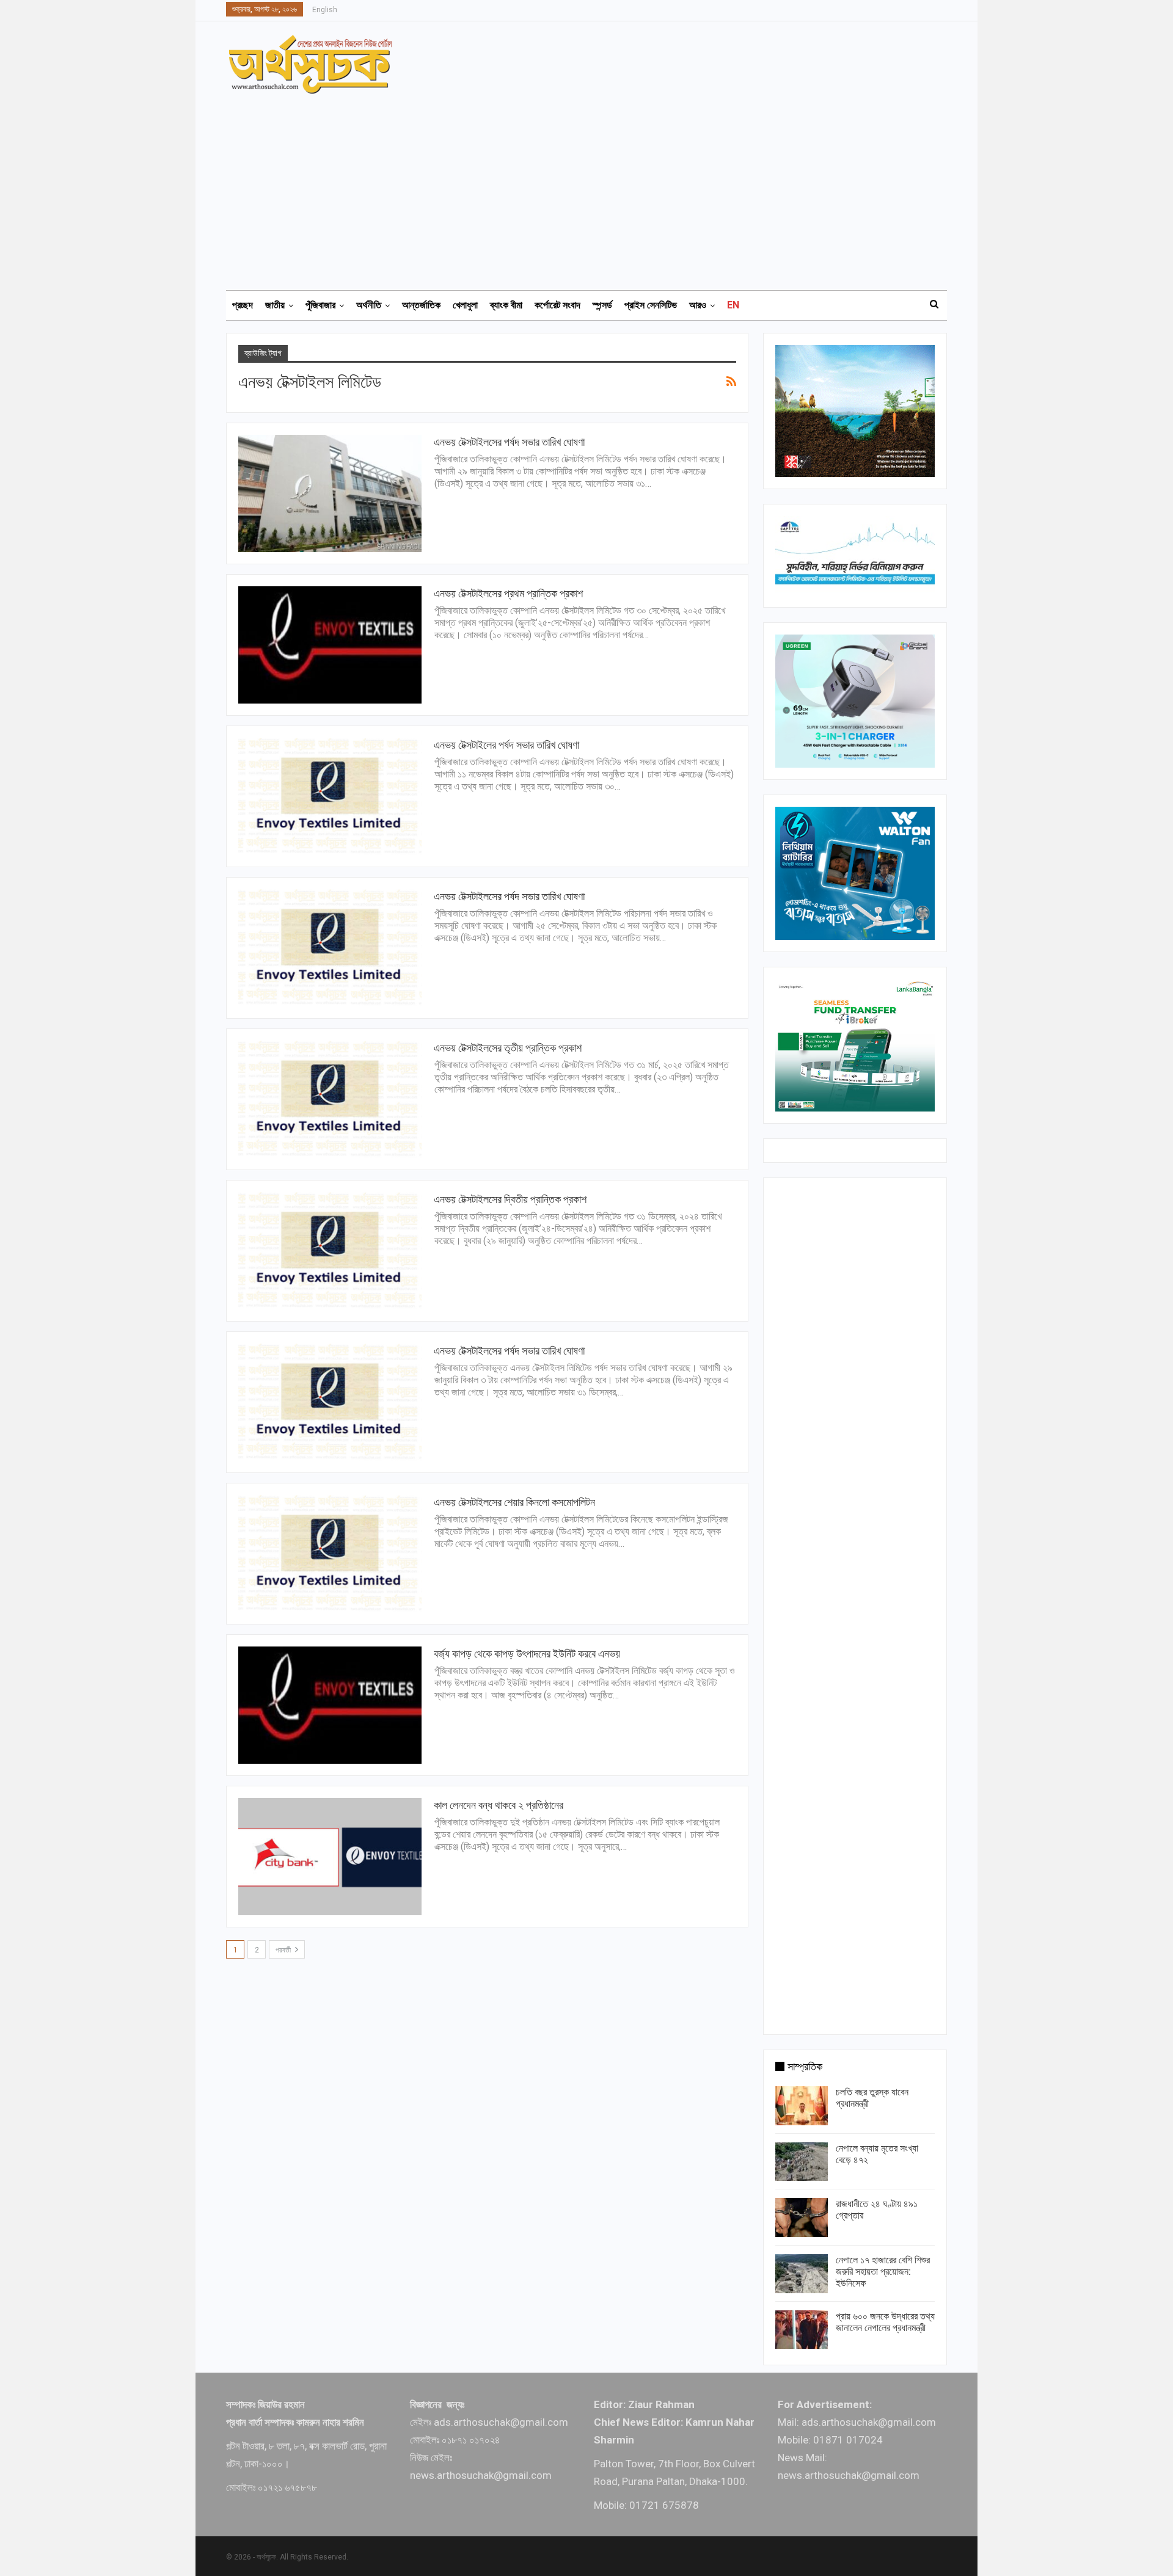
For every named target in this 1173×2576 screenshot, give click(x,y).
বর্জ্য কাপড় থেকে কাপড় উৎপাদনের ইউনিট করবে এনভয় (527, 1654)
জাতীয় (275, 305)
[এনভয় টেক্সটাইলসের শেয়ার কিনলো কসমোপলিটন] (330, 1554)
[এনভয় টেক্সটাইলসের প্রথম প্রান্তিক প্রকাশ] (330, 645)
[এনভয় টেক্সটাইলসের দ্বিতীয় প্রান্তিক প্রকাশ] (330, 1251)
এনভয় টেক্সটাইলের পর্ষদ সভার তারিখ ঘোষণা (506, 745)
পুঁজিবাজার (320, 305)
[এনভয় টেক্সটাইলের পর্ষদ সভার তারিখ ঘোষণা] (330, 796)
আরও (698, 305)
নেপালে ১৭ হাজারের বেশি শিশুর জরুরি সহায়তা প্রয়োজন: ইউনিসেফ (883, 2272)
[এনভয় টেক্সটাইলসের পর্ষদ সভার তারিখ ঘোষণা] (330, 948)
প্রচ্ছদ (243, 305)
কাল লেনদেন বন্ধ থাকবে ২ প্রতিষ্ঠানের (499, 1805)
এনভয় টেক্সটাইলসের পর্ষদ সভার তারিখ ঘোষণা (509, 442)
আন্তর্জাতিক (421, 305)
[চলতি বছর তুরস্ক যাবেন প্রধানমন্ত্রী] (802, 2106)
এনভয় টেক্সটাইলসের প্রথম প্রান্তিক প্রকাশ (508, 593)
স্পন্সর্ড (602, 305)
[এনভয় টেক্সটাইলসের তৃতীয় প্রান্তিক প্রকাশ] (330, 1099)
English (325, 10)
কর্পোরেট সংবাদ (557, 305)
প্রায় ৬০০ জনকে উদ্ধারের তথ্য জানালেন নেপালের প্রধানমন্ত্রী (885, 2322)
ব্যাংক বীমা (506, 305)
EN (733, 305)
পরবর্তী (284, 1950)
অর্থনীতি (369, 305)
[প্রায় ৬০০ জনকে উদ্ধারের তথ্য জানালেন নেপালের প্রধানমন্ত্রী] (802, 2330)
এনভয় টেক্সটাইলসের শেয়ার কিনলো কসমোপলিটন (514, 1502)
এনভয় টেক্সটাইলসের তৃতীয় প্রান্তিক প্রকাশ (508, 1048)
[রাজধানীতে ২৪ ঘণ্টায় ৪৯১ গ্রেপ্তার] (802, 2218)
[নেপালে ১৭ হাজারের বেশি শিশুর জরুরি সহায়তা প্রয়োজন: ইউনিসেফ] (802, 2274)
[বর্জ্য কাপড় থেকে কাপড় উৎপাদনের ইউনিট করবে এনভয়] (330, 1705)
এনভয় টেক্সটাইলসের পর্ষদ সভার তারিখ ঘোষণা (509, 896)
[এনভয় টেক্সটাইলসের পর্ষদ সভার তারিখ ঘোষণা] (330, 493)
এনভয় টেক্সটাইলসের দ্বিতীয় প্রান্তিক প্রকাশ (510, 1199)
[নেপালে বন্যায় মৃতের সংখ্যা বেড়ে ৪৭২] (802, 2162)
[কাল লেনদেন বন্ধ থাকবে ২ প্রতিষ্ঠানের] (330, 1857)
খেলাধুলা (465, 305)
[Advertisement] (594, 186)
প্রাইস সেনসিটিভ (651, 305)
